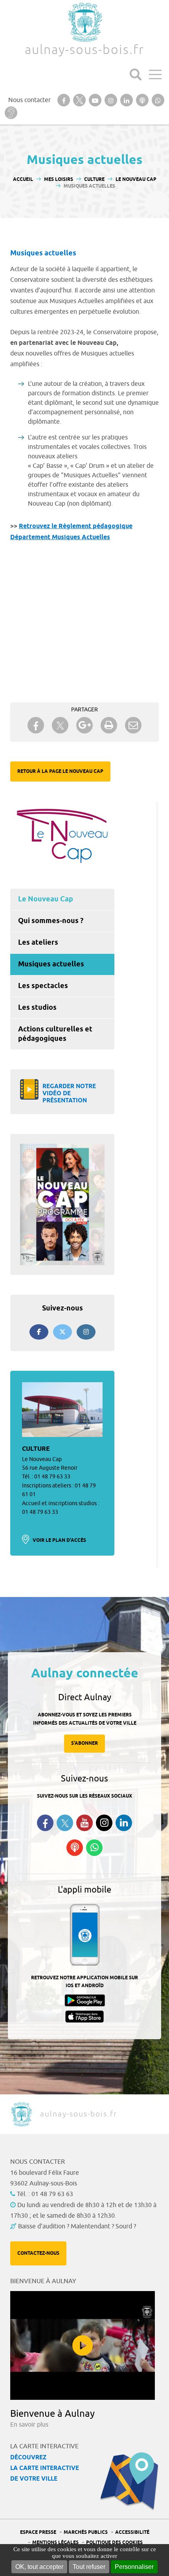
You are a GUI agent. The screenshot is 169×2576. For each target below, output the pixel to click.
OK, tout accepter (39, 2567)
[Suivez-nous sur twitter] (62, 1332)
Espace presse (38, 2532)
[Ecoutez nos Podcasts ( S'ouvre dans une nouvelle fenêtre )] (75, 1848)
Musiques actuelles (51, 964)
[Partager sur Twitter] (60, 725)
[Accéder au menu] (155, 74)
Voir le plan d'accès (59, 1540)
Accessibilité (132, 2532)
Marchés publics (86, 2532)
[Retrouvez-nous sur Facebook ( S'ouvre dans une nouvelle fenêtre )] (45, 1823)
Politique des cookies (114, 2543)
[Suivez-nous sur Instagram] (86, 1332)
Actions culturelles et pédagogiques (55, 1034)
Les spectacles (43, 986)
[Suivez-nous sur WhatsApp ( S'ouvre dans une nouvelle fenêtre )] (94, 1848)
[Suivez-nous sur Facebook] (39, 1332)
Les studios (37, 1008)
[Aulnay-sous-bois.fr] (84, 22)
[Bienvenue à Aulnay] (83, 2345)
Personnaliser (134, 2567)
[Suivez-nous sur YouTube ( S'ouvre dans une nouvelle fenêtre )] (84, 1823)
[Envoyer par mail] (133, 725)
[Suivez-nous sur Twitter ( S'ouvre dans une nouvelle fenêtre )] (65, 1823)
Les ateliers (38, 943)
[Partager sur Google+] (84, 725)
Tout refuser (89, 2567)
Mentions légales (55, 2543)
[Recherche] (136, 74)
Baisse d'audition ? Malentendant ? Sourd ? (77, 2226)
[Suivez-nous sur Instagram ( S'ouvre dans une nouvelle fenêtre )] (104, 1823)
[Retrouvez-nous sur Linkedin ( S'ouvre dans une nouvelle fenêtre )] (124, 1823)
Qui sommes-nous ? (51, 921)
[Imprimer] (109, 725)
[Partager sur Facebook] (36, 725)
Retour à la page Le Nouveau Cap (60, 771)
